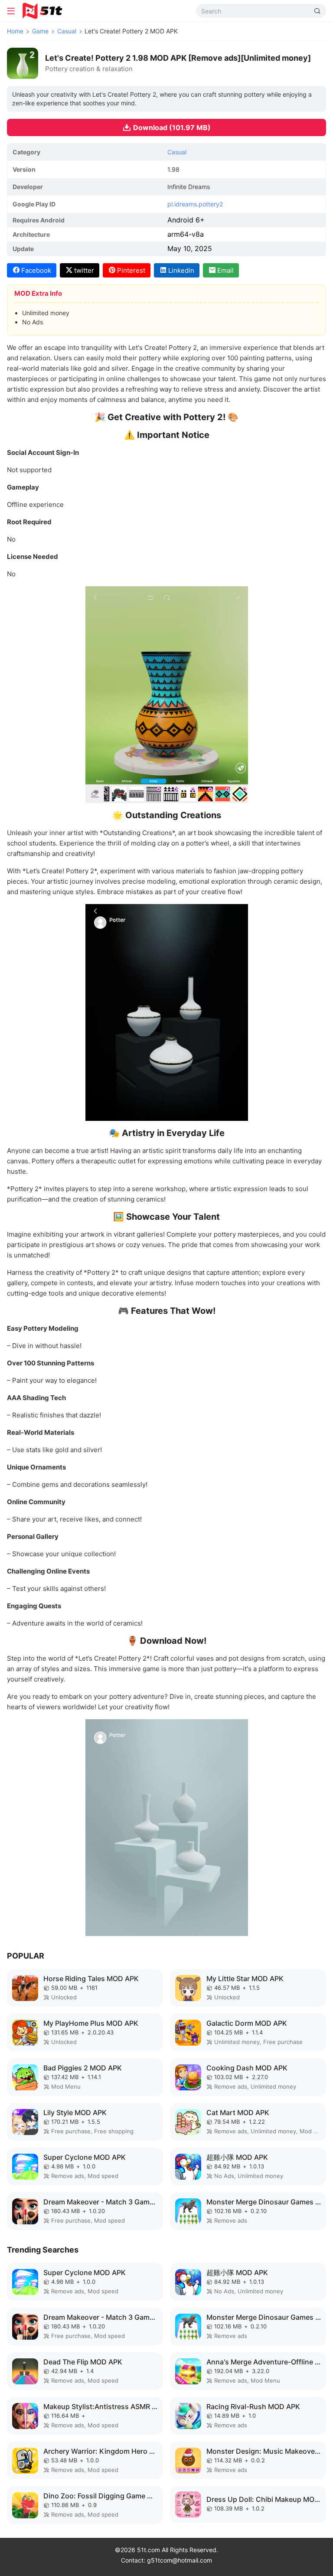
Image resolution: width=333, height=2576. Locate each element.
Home (15, 31)
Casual (67, 31)
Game (40, 31)
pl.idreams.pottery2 (195, 204)
